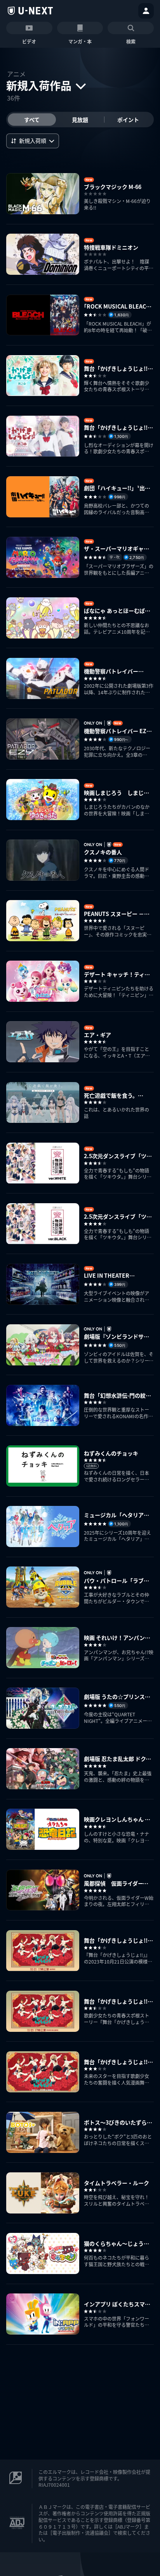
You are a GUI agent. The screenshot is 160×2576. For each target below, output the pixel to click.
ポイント (128, 120)
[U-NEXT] (30, 11)
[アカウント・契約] (146, 11)
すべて (32, 120)
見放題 (80, 120)
